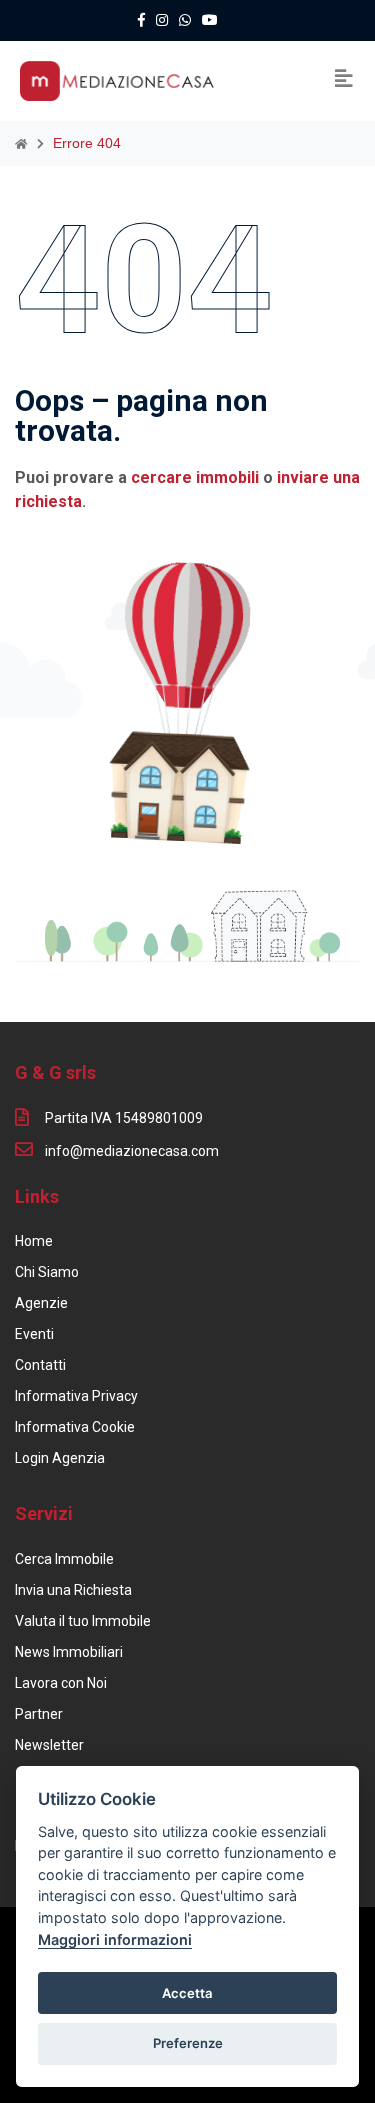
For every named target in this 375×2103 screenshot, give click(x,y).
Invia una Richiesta (73, 1590)
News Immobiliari (69, 1652)
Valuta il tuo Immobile (83, 1621)
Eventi (34, 1334)
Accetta (187, 1993)
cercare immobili (195, 477)
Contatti (40, 1365)
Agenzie (41, 1303)
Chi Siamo (47, 1272)
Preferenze (188, 2043)
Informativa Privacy (76, 1396)
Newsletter (49, 1745)
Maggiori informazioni (115, 1939)
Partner (39, 1714)
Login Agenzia (60, 1458)
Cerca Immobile (64, 1559)
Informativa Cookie (75, 1427)
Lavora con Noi (61, 1683)
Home (34, 1241)
